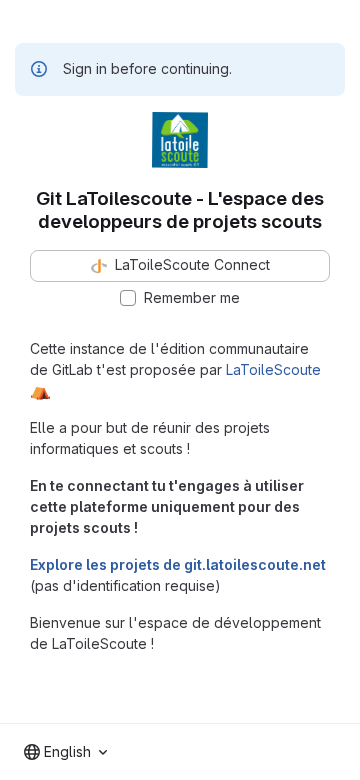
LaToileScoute (273, 369)
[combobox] (65, 752)
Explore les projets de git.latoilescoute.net (178, 564)
